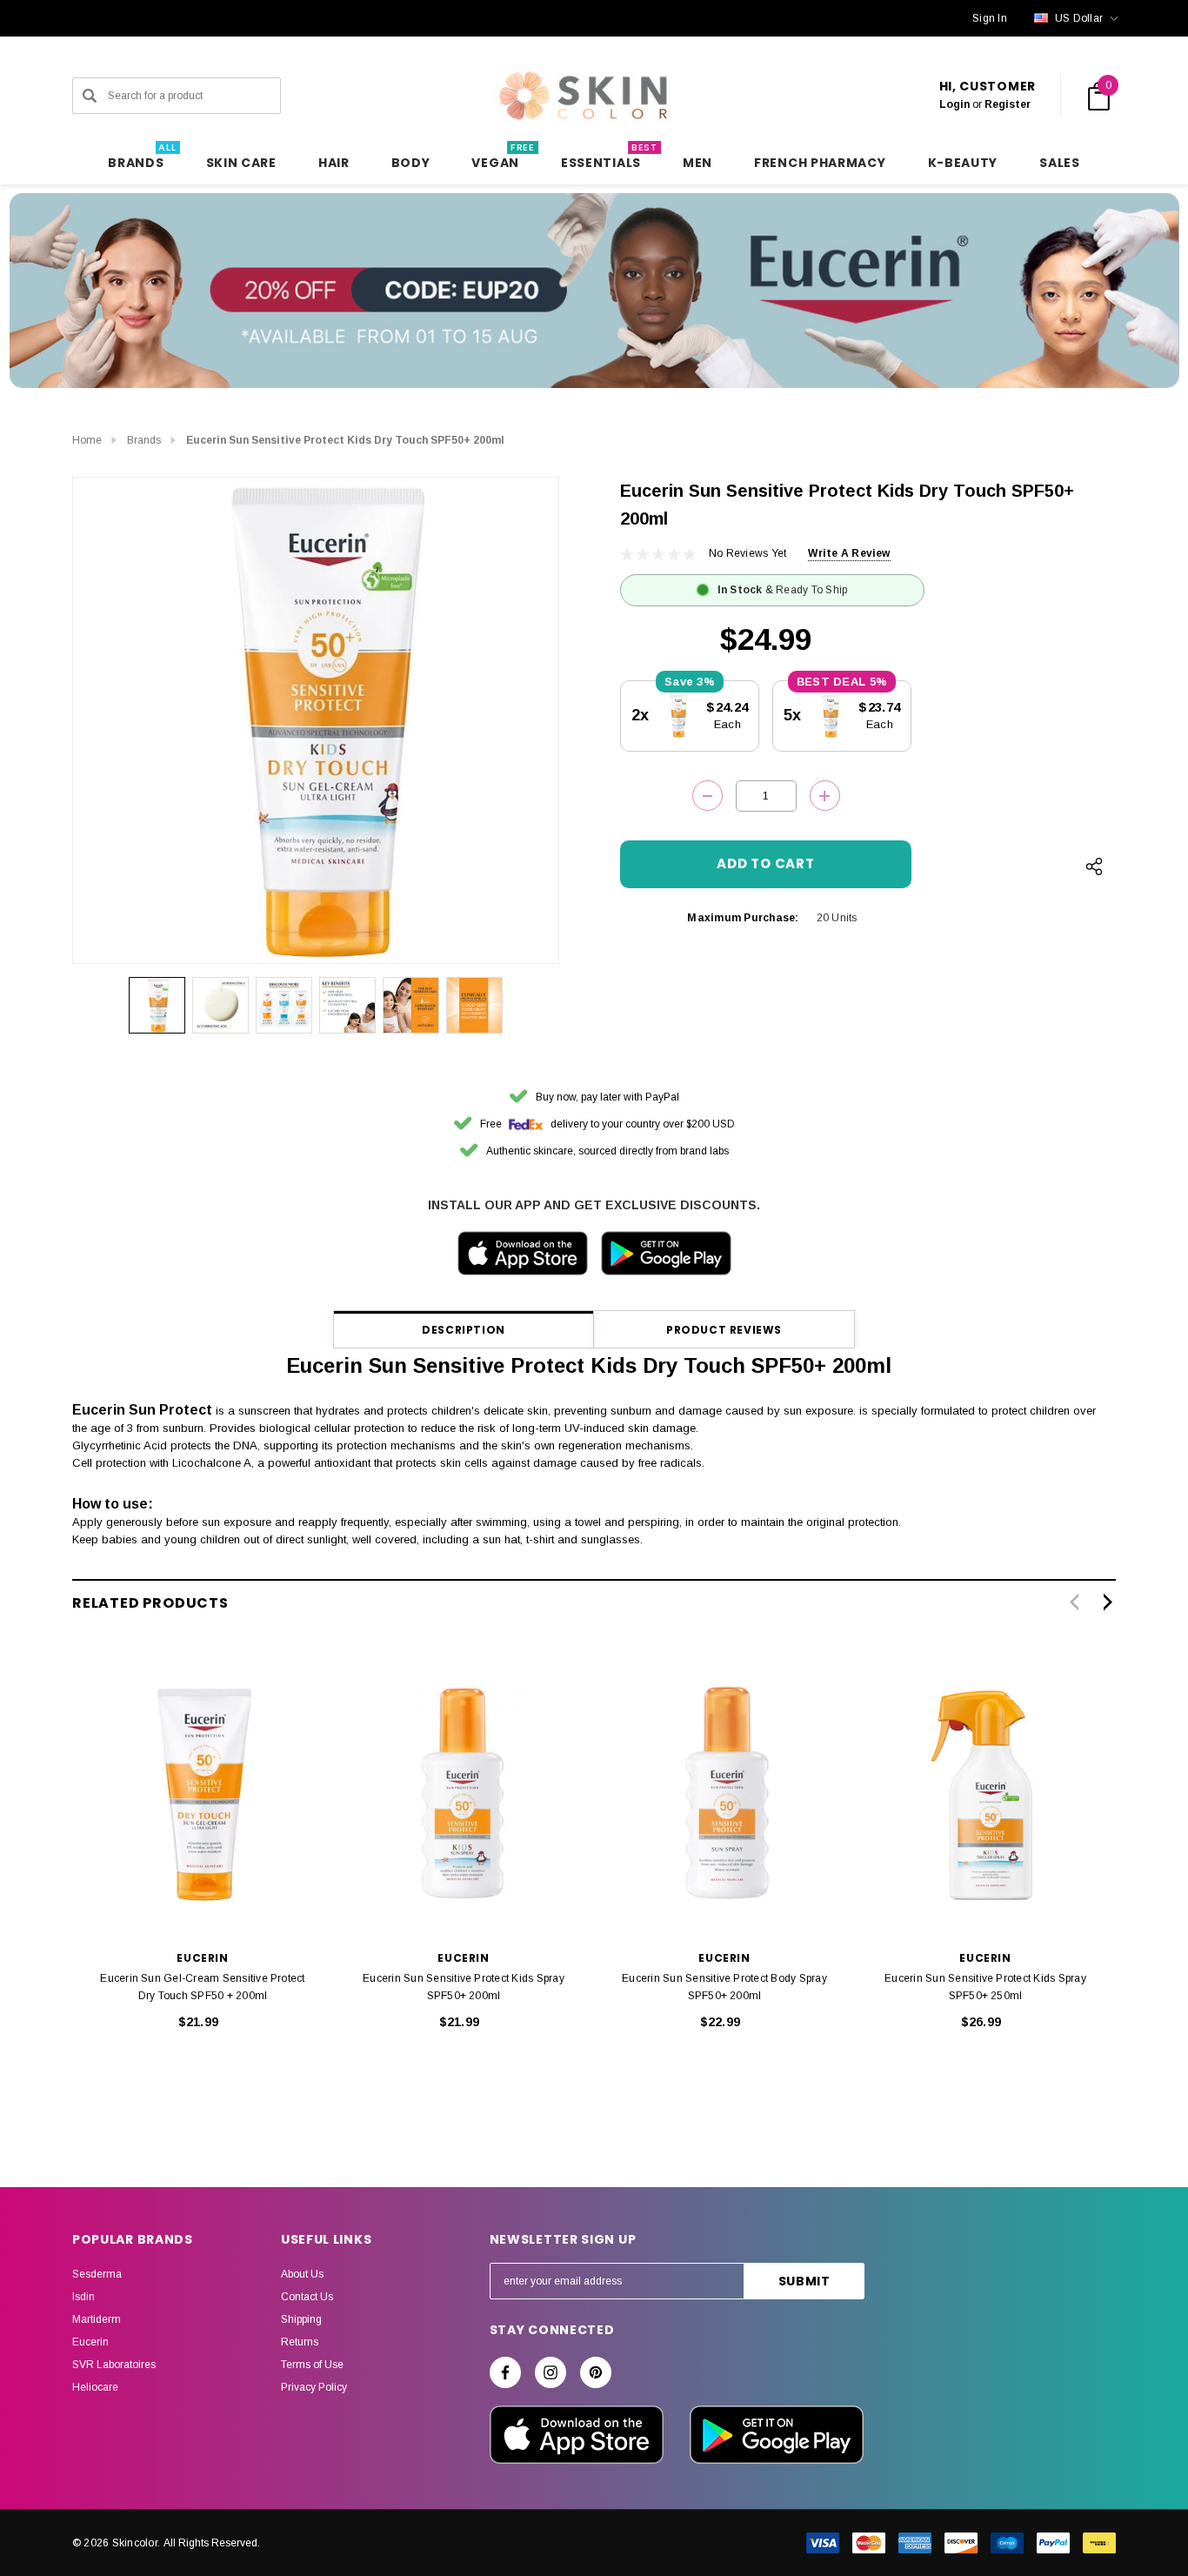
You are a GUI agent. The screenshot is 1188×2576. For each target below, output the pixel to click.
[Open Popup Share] (1094, 866)
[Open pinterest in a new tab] (596, 2372)
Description (464, 1330)
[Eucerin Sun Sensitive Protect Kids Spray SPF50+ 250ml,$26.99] (985, 1794)
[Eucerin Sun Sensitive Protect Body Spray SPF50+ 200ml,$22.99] (724, 1794)
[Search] (90, 96)
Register (1008, 104)
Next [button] (1108, 1602)
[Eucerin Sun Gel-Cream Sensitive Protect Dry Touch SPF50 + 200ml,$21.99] (203, 1794)
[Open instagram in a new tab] (551, 2372)
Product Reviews (724, 1330)
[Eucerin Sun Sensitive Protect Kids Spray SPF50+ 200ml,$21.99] (464, 1794)
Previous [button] (1074, 1602)
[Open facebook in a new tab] (505, 2372)
